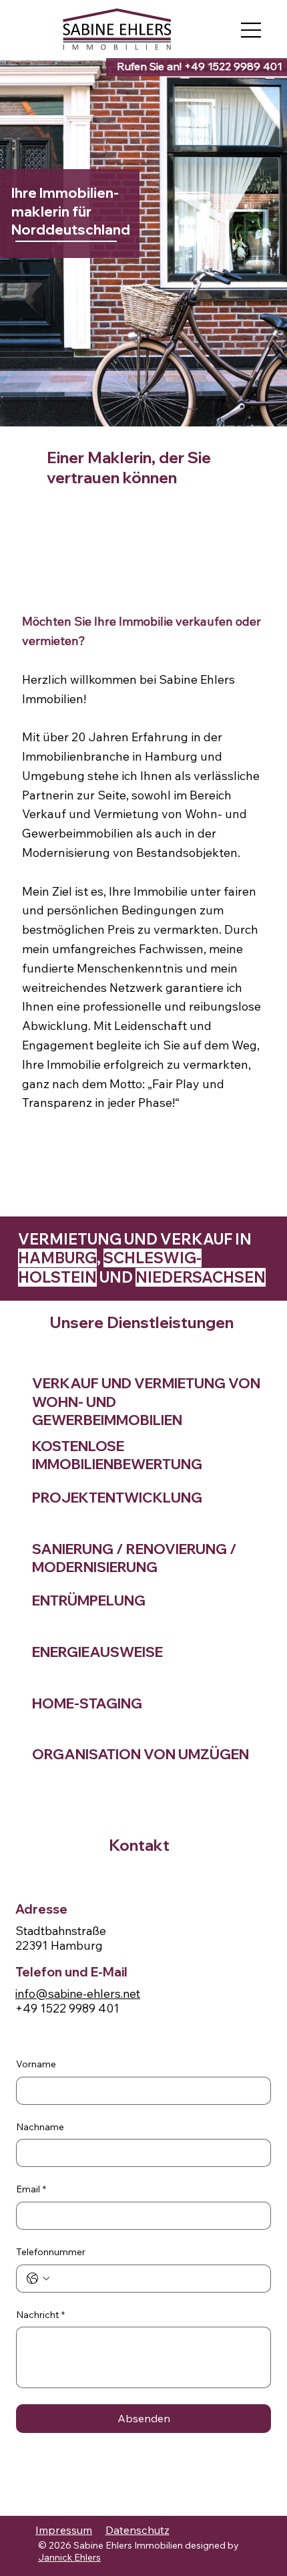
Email (31, 2189)
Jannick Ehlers (69, 2557)
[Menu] (252, 30)
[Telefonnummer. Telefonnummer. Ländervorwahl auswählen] (38, 2279)
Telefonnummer (51, 2252)
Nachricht (40, 2315)
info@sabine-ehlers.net (78, 1993)
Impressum (64, 2530)
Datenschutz (137, 2530)
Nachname (40, 2127)
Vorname (36, 2064)
